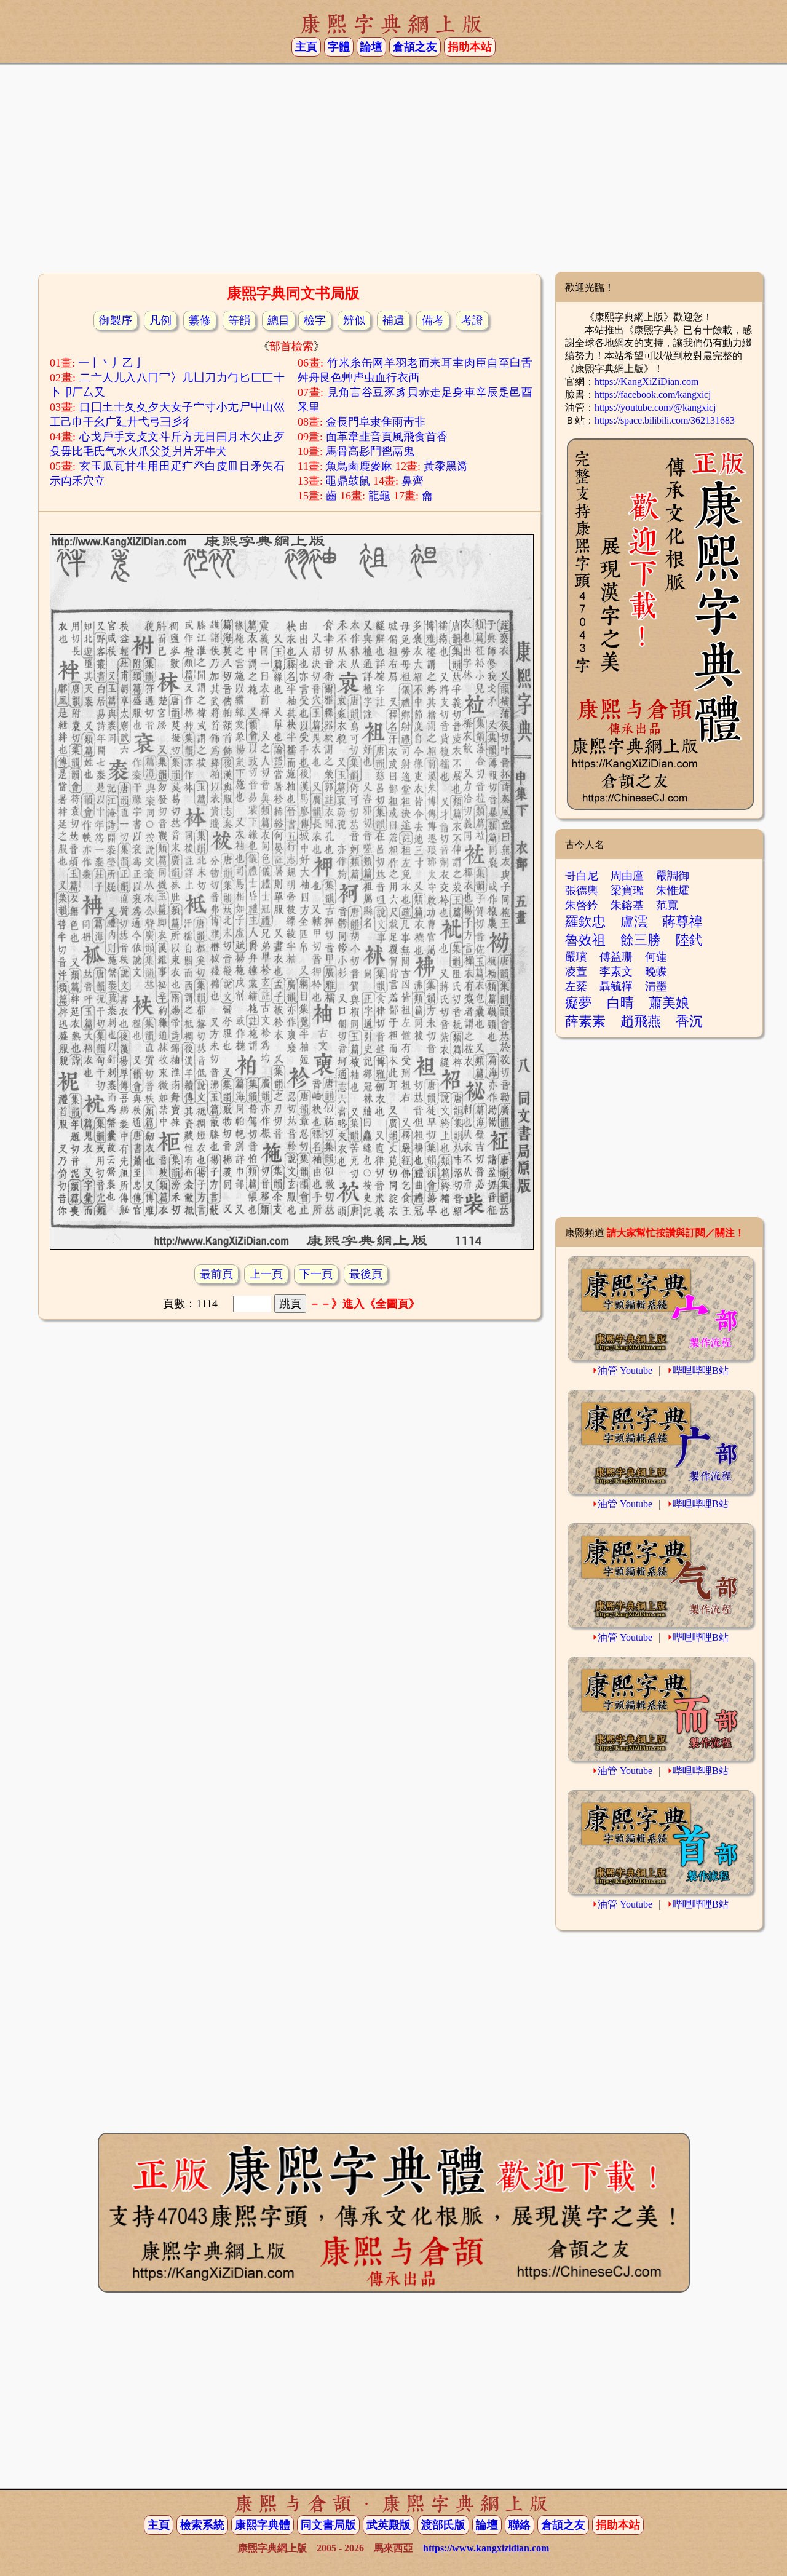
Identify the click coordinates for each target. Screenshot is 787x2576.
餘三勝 (641, 940)
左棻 (576, 986)
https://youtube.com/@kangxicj (655, 407)
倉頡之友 (415, 47)
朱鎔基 (627, 905)
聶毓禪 (616, 986)
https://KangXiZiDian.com (647, 382)
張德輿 (582, 890)
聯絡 (520, 2525)
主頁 (306, 47)
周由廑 (627, 876)
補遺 (393, 320)
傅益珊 (616, 957)
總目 (279, 320)
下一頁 (316, 1274)
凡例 (160, 320)
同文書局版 (328, 2525)
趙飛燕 (641, 1021)
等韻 (239, 320)
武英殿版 (389, 2525)
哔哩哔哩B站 (701, 1370)
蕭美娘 (669, 1003)
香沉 (689, 1021)
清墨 (656, 986)
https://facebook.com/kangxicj (653, 394)
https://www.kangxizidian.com (486, 2548)
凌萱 (576, 972)
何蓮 (656, 957)
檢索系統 (202, 2525)
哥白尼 (582, 876)
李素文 (616, 972)
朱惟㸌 (673, 890)
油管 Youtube (625, 1370)
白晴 (620, 1003)
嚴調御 (673, 876)
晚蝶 (656, 972)
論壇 (371, 47)
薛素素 (585, 1021)
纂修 (200, 320)
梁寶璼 (627, 890)
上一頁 (266, 1274)
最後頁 (366, 1274)
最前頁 (216, 1274)
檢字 (315, 320)
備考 (433, 320)
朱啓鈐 (582, 905)
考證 (472, 320)
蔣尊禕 (682, 921)
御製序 (116, 320)
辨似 (354, 320)
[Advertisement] (393, 173)
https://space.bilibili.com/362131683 (665, 420)
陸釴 (689, 940)
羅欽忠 (585, 921)
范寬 (667, 905)
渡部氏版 (443, 2525)
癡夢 (579, 1003)
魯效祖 (585, 940)
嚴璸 (576, 957)
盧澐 (634, 921)
